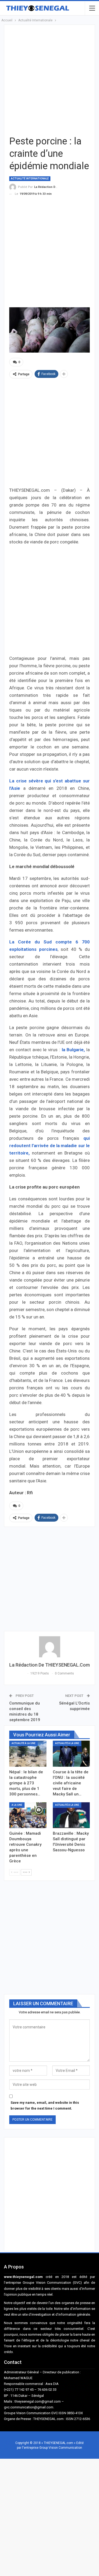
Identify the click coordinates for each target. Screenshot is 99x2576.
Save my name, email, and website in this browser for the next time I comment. (45, 2105)
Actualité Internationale (30, 179)
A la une (17, 1805)
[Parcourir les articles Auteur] (49, 1647)
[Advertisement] (49, 79)
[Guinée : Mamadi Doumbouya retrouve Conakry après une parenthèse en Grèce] (28, 1815)
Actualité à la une (23, 1743)
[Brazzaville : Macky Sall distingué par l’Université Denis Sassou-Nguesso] (71, 1815)
